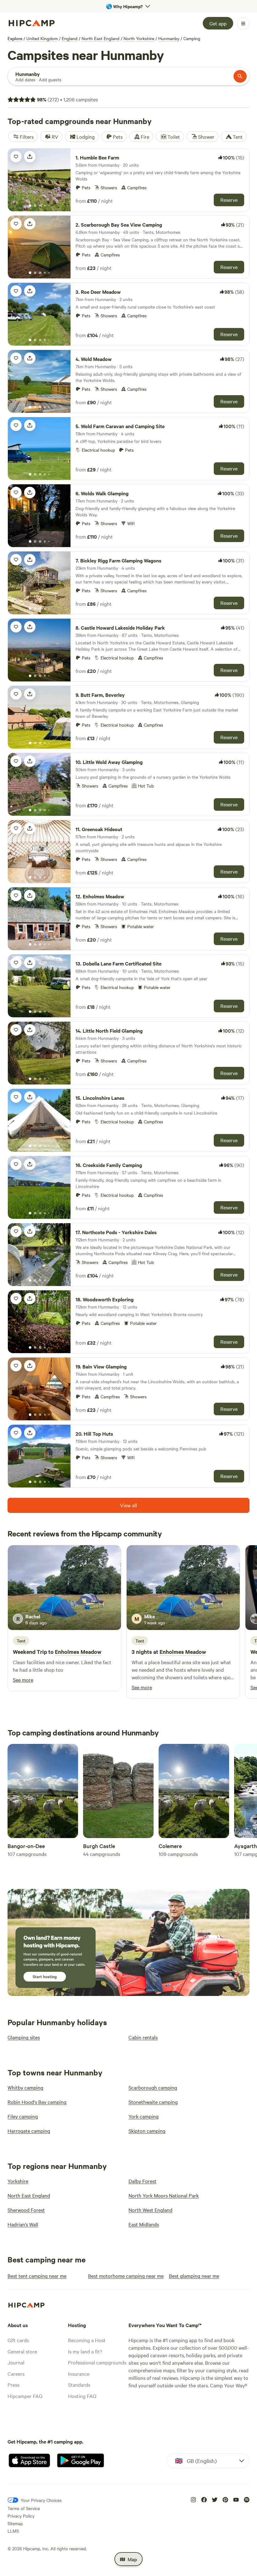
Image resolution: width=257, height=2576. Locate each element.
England (70, 38)
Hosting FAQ (82, 2396)
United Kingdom (42, 38)
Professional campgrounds (97, 2362)
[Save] (16, 157)
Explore (15, 38)
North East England (100, 38)
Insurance (79, 2374)
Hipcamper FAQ (25, 2396)
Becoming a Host (87, 2340)
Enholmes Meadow (78, 1652)
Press (13, 2385)
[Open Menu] (243, 24)
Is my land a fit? (85, 2351)
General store (22, 2351)
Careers (16, 2374)
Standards (79, 2385)
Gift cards (18, 2340)
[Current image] (30, 206)
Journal (16, 2362)
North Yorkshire (139, 38)
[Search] (240, 76)
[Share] (30, 157)
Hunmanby (169, 38)
